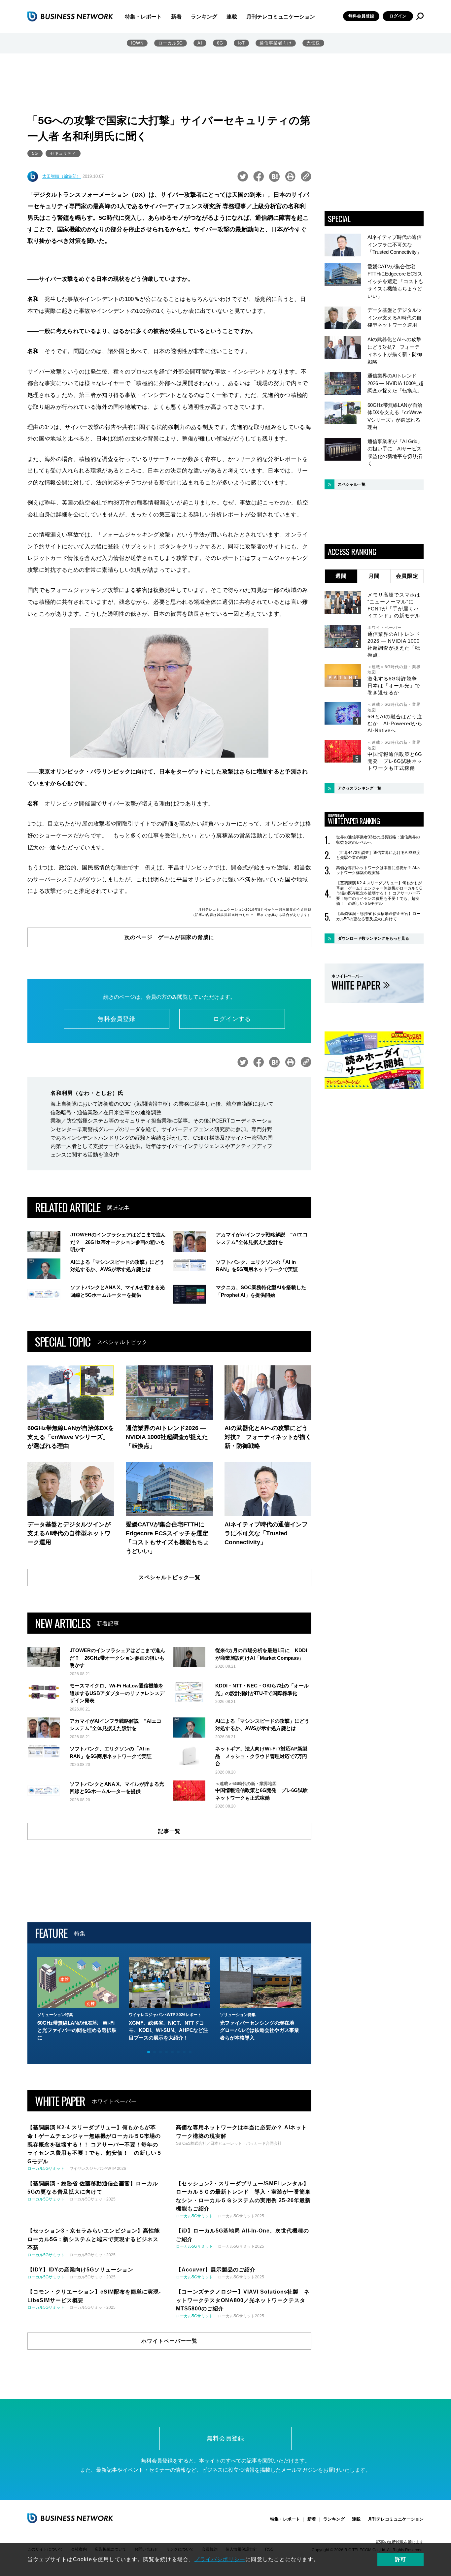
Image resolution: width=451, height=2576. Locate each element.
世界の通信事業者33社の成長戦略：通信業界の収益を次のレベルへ (378, 840)
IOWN (137, 43)
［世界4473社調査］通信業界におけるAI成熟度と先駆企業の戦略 (378, 855)
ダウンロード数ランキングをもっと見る (373, 938)
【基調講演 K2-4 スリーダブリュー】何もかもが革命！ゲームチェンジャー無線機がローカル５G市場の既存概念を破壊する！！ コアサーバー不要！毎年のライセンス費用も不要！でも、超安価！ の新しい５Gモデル (379, 893)
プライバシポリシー (220, 2559)
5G (35, 153)
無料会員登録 (361, 16)
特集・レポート (143, 17)
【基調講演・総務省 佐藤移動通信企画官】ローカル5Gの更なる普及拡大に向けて (378, 916)
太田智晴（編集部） (62, 176)
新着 (176, 17)
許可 (400, 2559)
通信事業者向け (276, 43)
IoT (241, 43)
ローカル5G (171, 43)
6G (220, 43)
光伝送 (313, 43)
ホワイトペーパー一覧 (169, 2341)
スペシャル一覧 (352, 484)
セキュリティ (63, 153)
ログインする (232, 1019)
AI (200, 43)
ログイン (398, 16)
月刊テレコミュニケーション (281, 17)
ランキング (204, 17)
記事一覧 (169, 1831)
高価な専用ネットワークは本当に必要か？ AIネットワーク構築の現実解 (378, 870)
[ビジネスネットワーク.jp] (70, 16)
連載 (232, 17)
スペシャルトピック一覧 (170, 1577)
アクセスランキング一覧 (360, 788)
